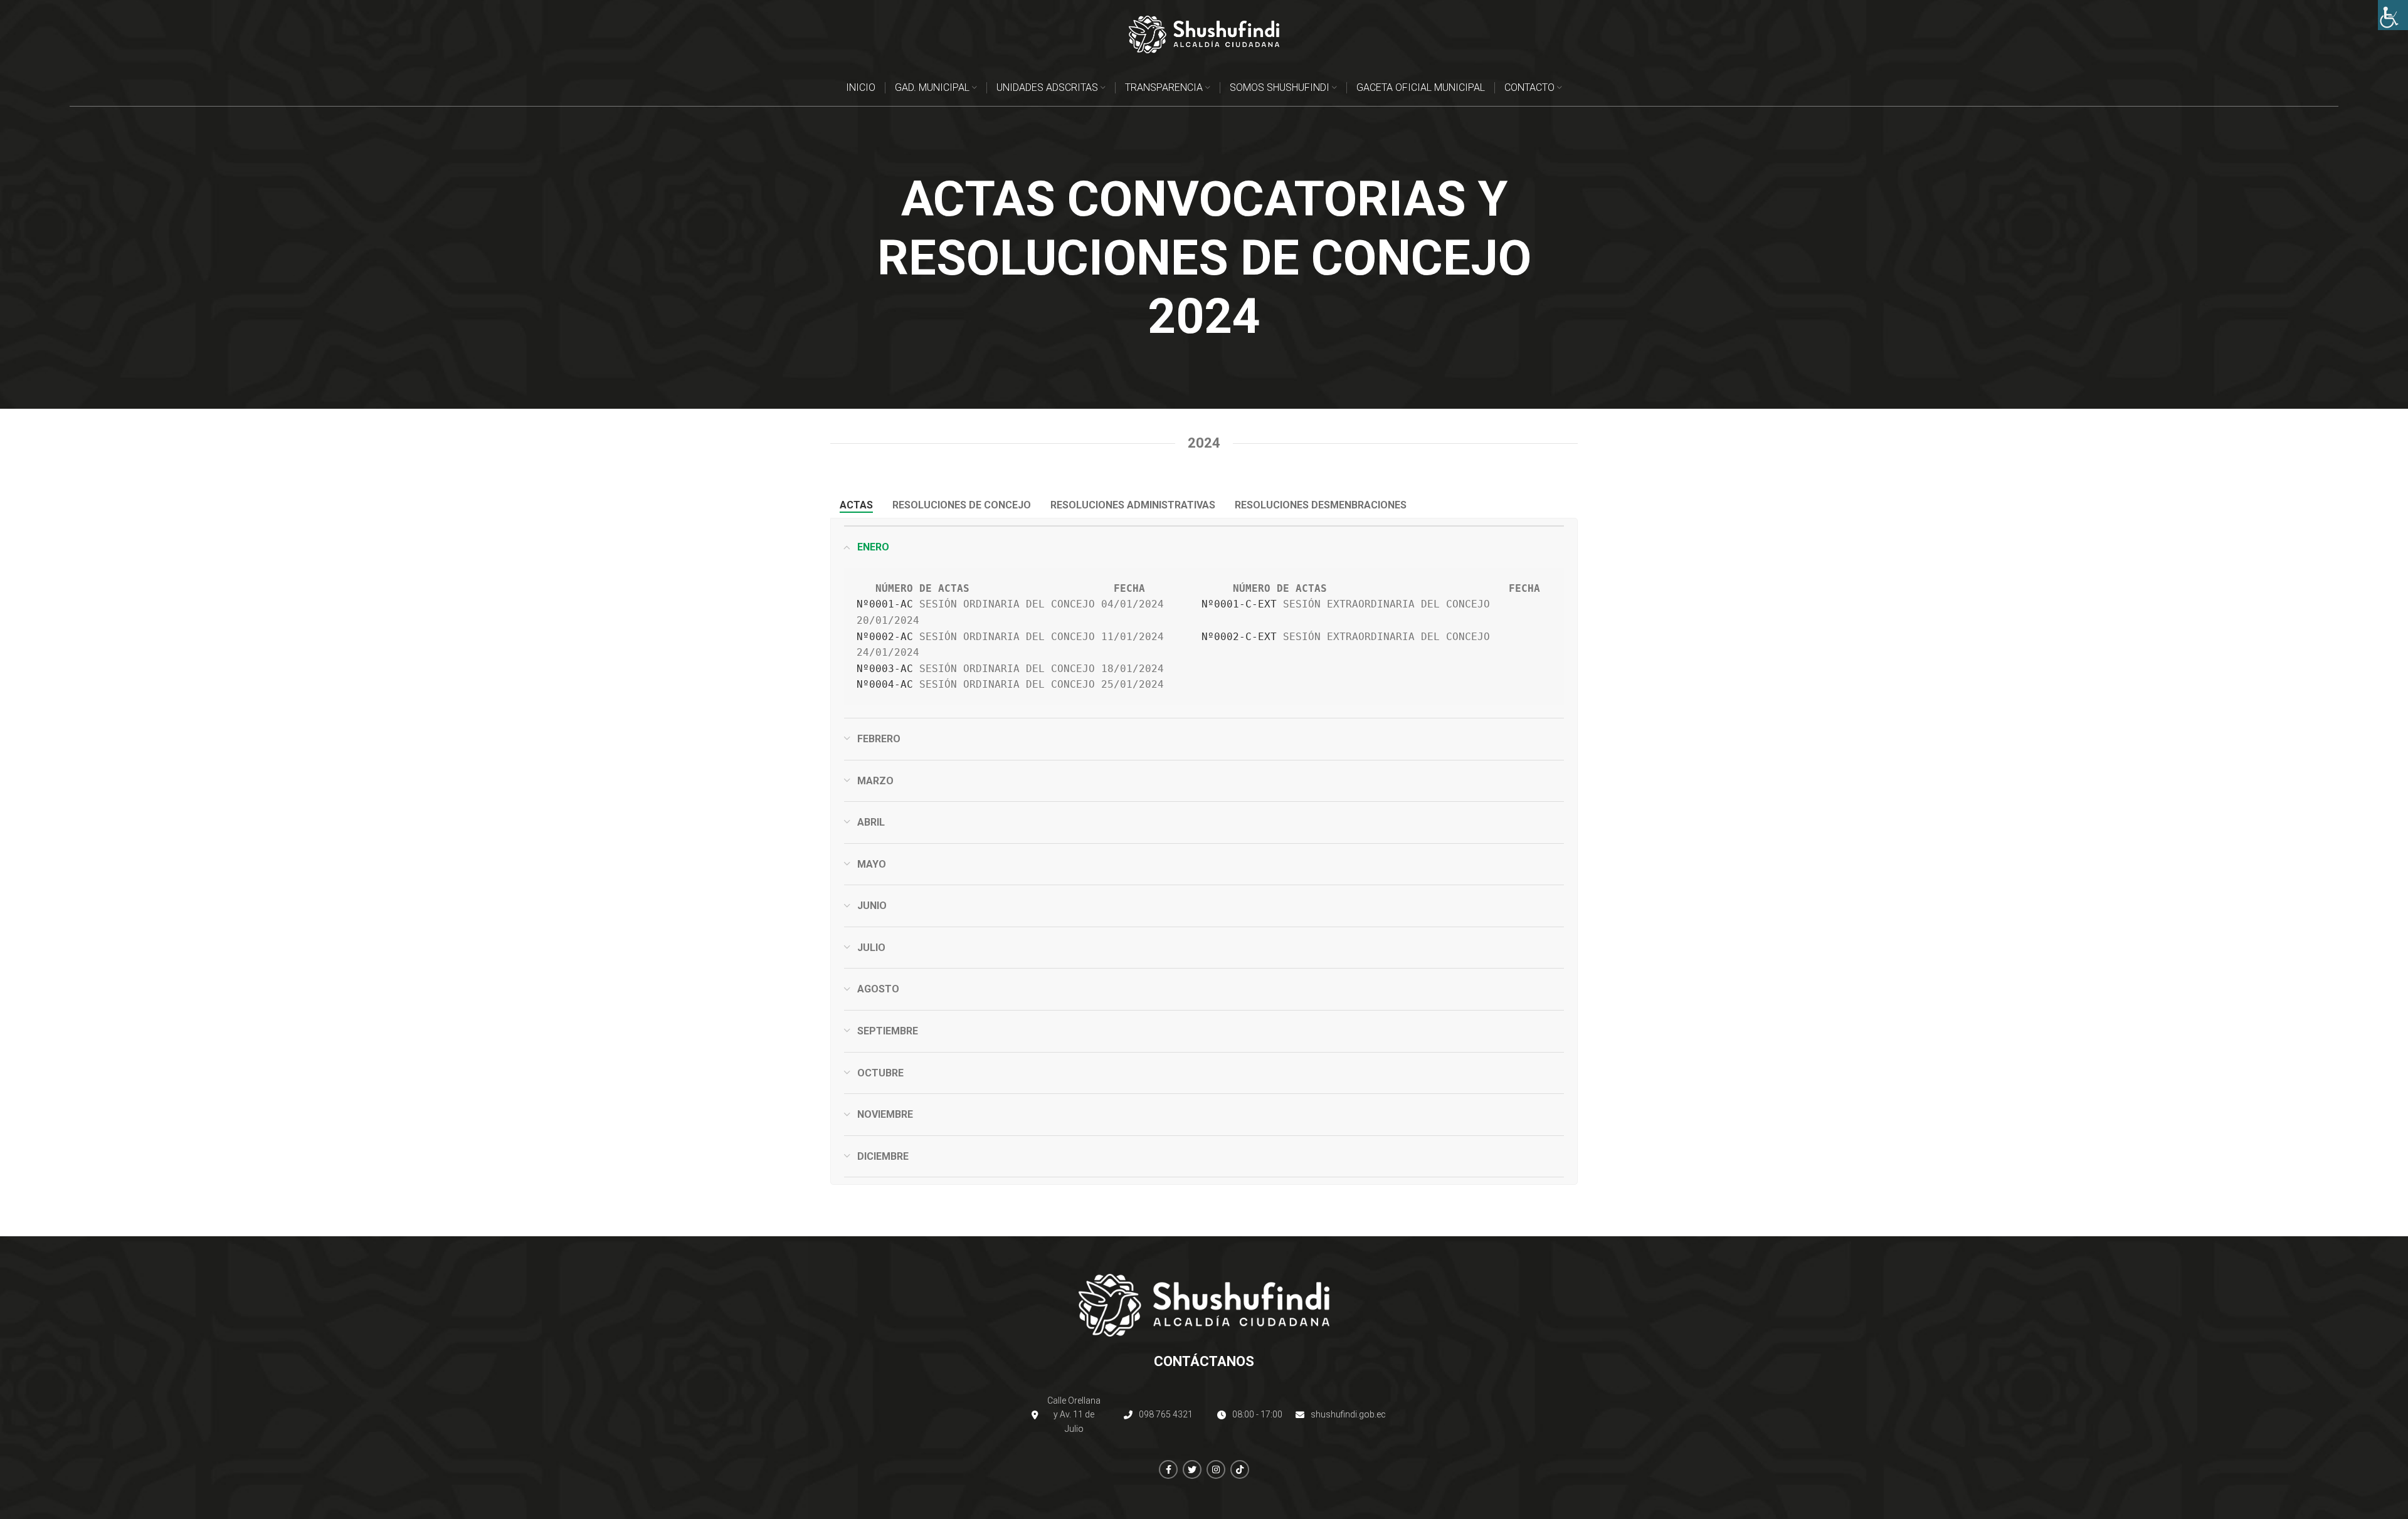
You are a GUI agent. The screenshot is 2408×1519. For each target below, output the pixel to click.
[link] (2393, 15)
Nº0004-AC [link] (885, 684)
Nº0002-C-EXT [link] (1239, 637)
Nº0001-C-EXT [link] (1239, 604)
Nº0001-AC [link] (885, 604)
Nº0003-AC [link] (885, 669)
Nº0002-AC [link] (885, 637)
